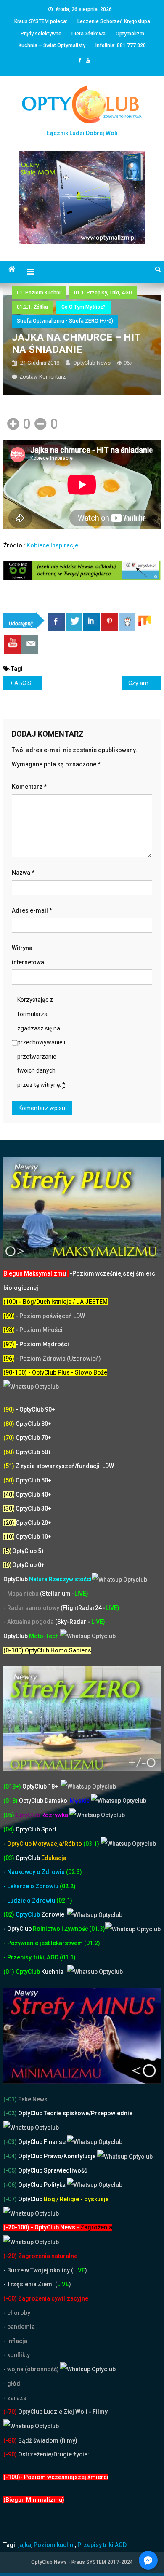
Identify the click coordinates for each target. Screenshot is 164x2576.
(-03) (10, 2142)
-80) (11, 2440)
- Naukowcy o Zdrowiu (34, 1872)
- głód (12, 2384)
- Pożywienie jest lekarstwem (44, 1943)
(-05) (11, 2170)
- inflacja (15, 2341)
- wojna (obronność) (32, 2369)
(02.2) (68, 1886)
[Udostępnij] (56, 622)
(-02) (10, 2113)
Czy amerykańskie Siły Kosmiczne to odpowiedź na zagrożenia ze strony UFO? (145, 683)
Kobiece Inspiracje (52, 545)
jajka (25, 2545)
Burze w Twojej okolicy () (47, 2270)
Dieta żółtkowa (89, 34)
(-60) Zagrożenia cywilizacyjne (46, 2298)
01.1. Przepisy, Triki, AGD (103, 293)
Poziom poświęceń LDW (52, 1316)
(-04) (10, 2156)
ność (82, 1929)
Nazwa (23, 873)
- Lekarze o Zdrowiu (32, 1886)
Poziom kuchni (54, 2545)
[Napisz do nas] (30, 645)
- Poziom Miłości (33, 1330)
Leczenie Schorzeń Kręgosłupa (114, 21)
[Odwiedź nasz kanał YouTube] (12, 645)
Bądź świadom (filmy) (47, 2440)
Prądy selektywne (41, 34)
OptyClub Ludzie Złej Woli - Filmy (62, 2412)
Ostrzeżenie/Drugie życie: (54, 2454)
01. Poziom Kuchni (39, 293)
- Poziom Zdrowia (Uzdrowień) (52, 1359)
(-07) (10, 2199)
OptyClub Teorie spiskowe (53, 2113)
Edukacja (41, 1858)
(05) (9, 1815)
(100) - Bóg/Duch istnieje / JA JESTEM (56, 1302)
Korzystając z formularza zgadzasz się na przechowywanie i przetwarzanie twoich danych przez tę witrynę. (41, 1042)
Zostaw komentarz (42, 377)
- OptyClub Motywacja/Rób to (43, 1844)
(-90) (10, 2454)
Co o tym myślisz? (83, 307)
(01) (9, 1972)
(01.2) (92, 1943)
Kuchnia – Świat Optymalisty (52, 45)
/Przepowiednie (111, 2113)
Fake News (32, 2099)
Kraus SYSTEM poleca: (41, 21)
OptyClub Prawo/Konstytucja (57, 2156)
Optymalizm (130, 34)
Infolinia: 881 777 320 (121, 45)
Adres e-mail (32, 910)
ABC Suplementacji (29, 683)
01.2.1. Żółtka (32, 307)
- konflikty (17, 2355)
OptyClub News (92, 363)
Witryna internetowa (28, 955)
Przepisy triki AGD (102, 2545)
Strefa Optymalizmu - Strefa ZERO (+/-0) (65, 321)
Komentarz (29, 787)
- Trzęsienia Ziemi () (37, 2284)
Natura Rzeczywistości (48, 1579)
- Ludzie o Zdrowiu (30, 1901)
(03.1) (92, 1844)
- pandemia (19, 2327)
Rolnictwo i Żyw (39, 1929)
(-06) (10, 2185)
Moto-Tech (32, 1636)
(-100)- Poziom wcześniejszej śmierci (56, 2477)
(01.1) (68, 1957)
